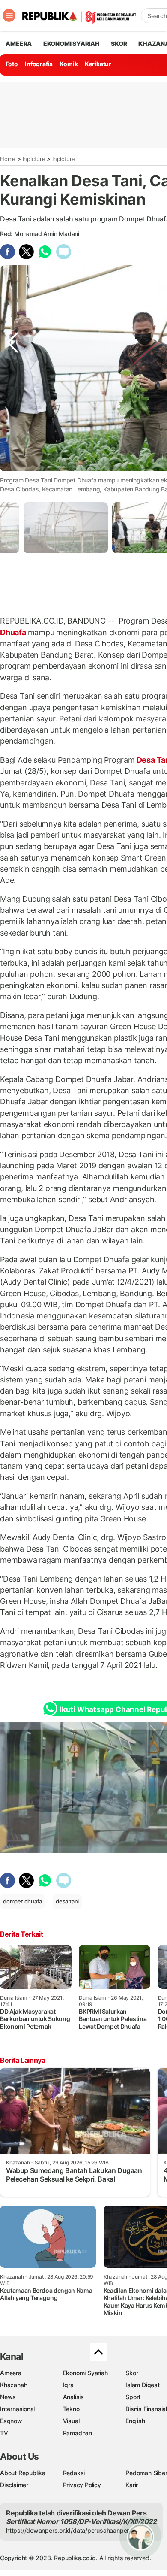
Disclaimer (14, 2485)
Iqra (68, 2385)
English (135, 2421)
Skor (132, 2373)
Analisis (73, 2397)
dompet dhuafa (22, 1901)
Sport (133, 2397)
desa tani (67, 1901)
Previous (12, 461)
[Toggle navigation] (9, 15)
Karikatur (98, 64)
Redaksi (74, 2473)
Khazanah (13, 2385)
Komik (69, 64)
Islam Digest (142, 2385)
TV (4, 2433)
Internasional (17, 2409)
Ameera (11, 2373)
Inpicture (34, 159)
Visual (71, 2421)
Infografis (39, 64)
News (8, 2397)
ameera (19, 44)
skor (119, 44)
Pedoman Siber (146, 2473)
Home (8, 159)
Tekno (71, 2409)
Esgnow (11, 2421)
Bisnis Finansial (146, 2409)
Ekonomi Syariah (72, 44)
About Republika (23, 2473)
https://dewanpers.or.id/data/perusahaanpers (69, 2530)
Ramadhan (78, 2433)
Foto (12, 64)
